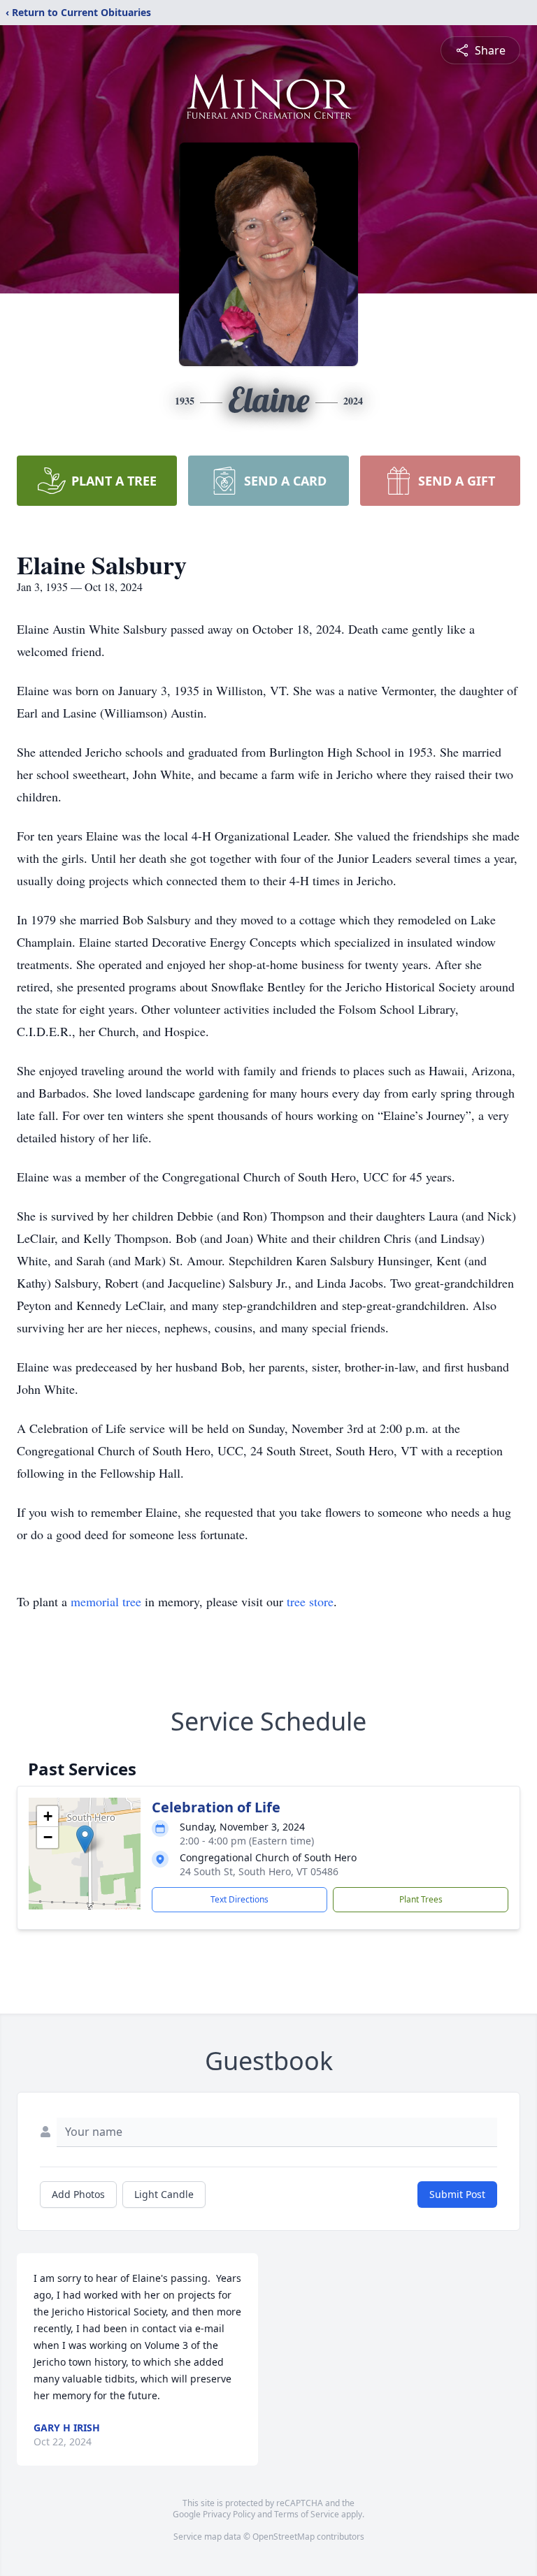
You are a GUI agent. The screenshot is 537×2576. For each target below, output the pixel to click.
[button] (85, 1839)
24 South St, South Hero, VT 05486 (259, 1871)
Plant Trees (421, 1899)
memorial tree (106, 1601)
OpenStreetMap (284, 2537)
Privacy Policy (229, 2514)
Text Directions (239, 1899)
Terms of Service (307, 2514)
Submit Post (457, 2194)
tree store (310, 1601)
